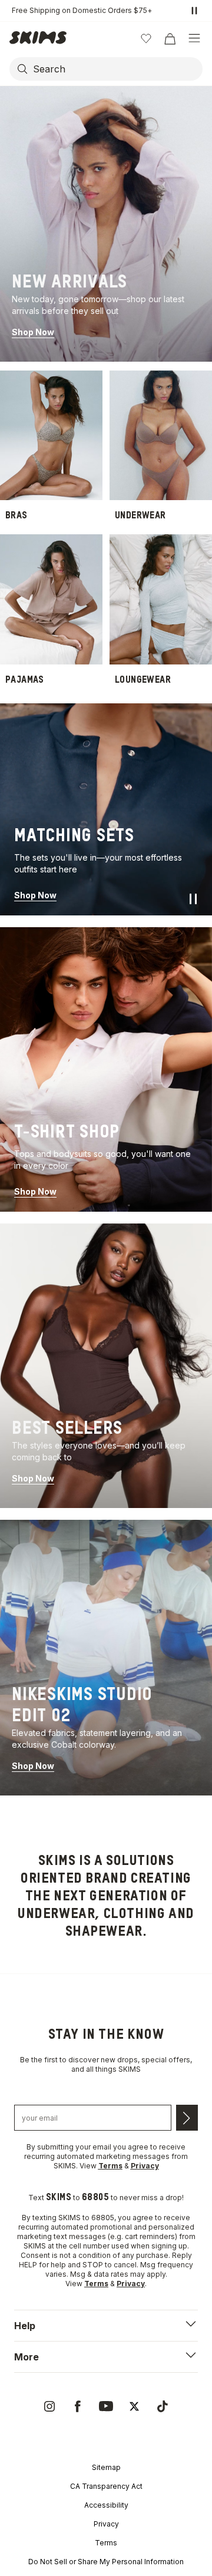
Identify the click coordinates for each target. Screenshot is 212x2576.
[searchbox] (117, 69)
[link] (106, 224)
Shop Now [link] (33, 332)
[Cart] (170, 38)
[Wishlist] (146, 38)
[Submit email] (187, 2118)
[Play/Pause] (193, 899)
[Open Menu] (194, 38)
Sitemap (106, 2467)
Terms (106, 2543)
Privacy (106, 2524)
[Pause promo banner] (194, 11)
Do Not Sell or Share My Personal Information (106, 2562)
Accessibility (106, 2505)
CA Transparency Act (106, 2486)
